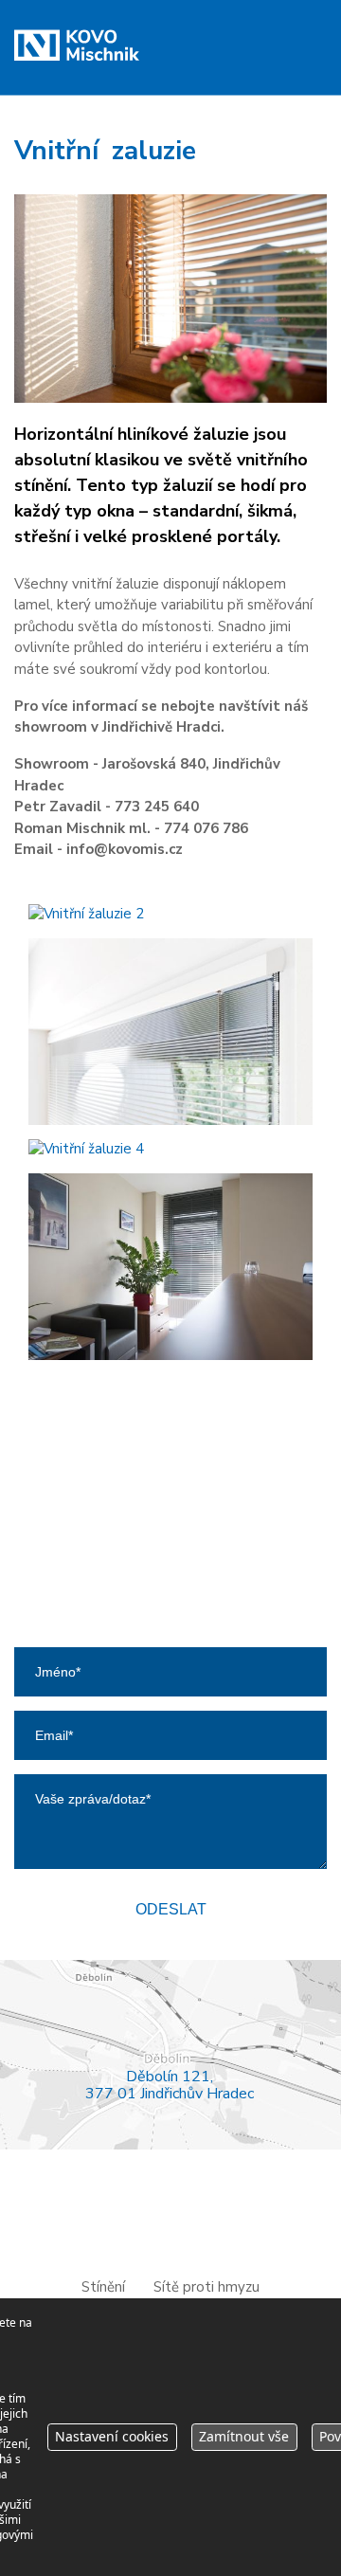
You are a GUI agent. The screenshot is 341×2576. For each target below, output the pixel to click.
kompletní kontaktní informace (170, 1621)
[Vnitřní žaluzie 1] (170, 299)
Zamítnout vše (244, 2436)
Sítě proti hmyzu (206, 2287)
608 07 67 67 (182, 1520)
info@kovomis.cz (184, 1541)
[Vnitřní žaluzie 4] (170, 1149)
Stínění (103, 2287)
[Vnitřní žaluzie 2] (170, 914)
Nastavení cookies (112, 2436)
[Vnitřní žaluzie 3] (170, 1032)
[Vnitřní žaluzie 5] (170, 1267)
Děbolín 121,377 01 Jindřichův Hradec (170, 2085)
